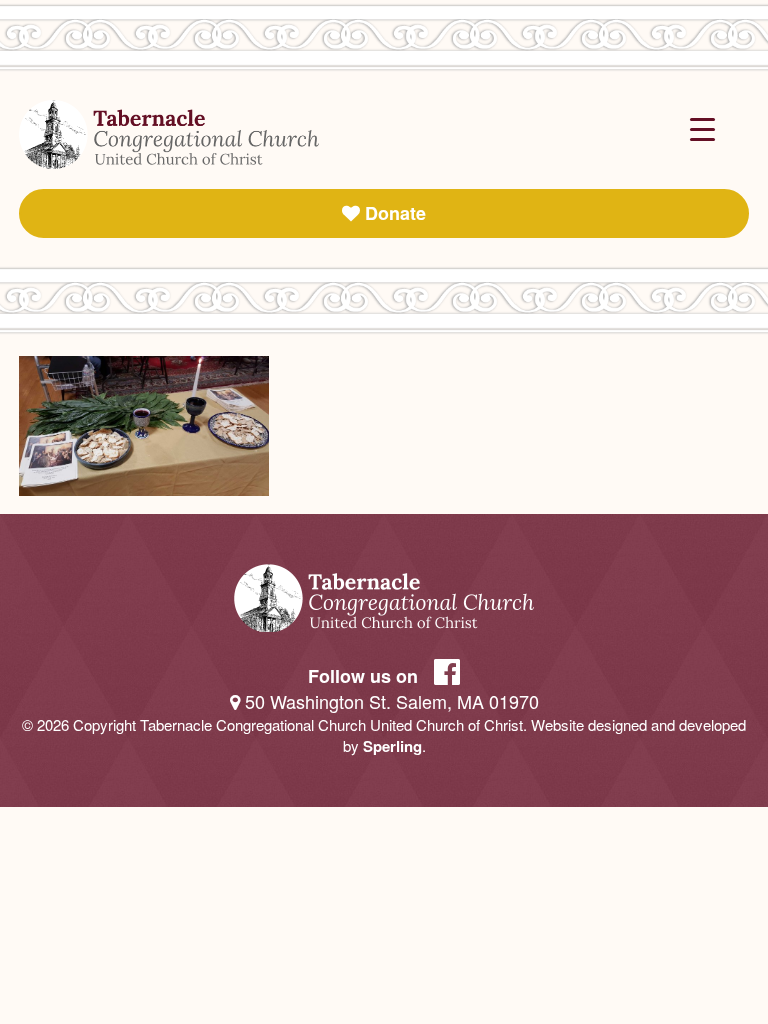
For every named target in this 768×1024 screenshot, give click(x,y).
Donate (393, 213)
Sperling (392, 746)
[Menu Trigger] (702, 127)
